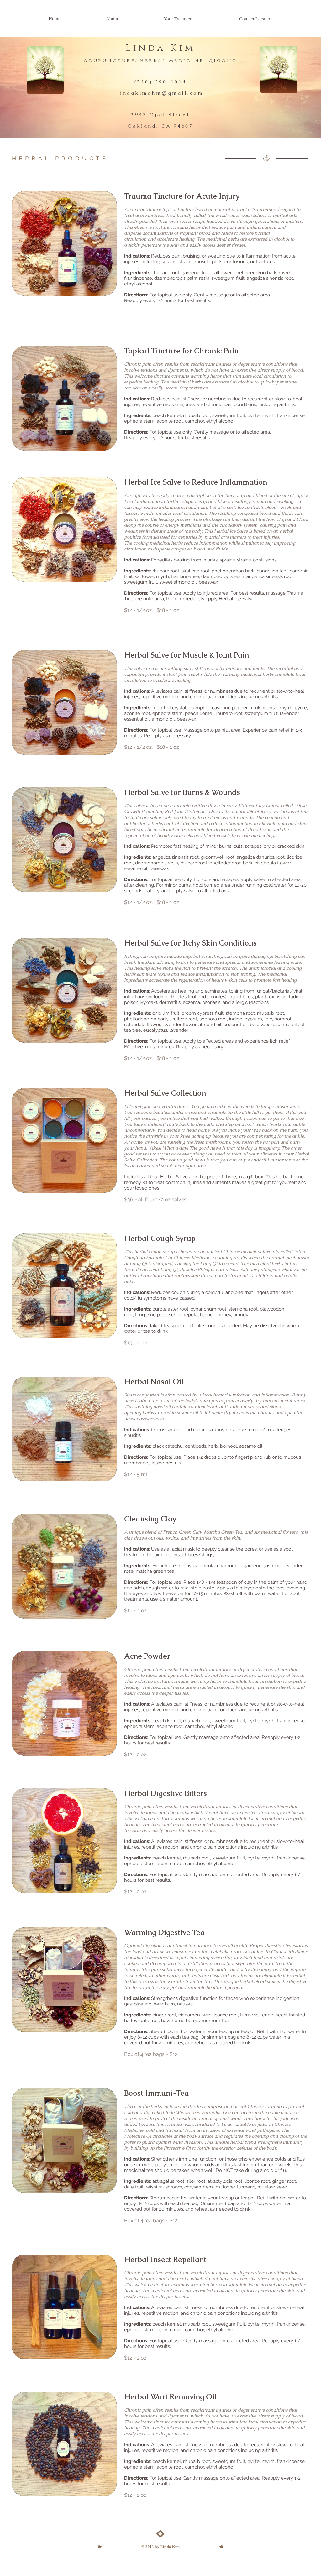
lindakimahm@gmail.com (160, 93)
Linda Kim (160, 48)
